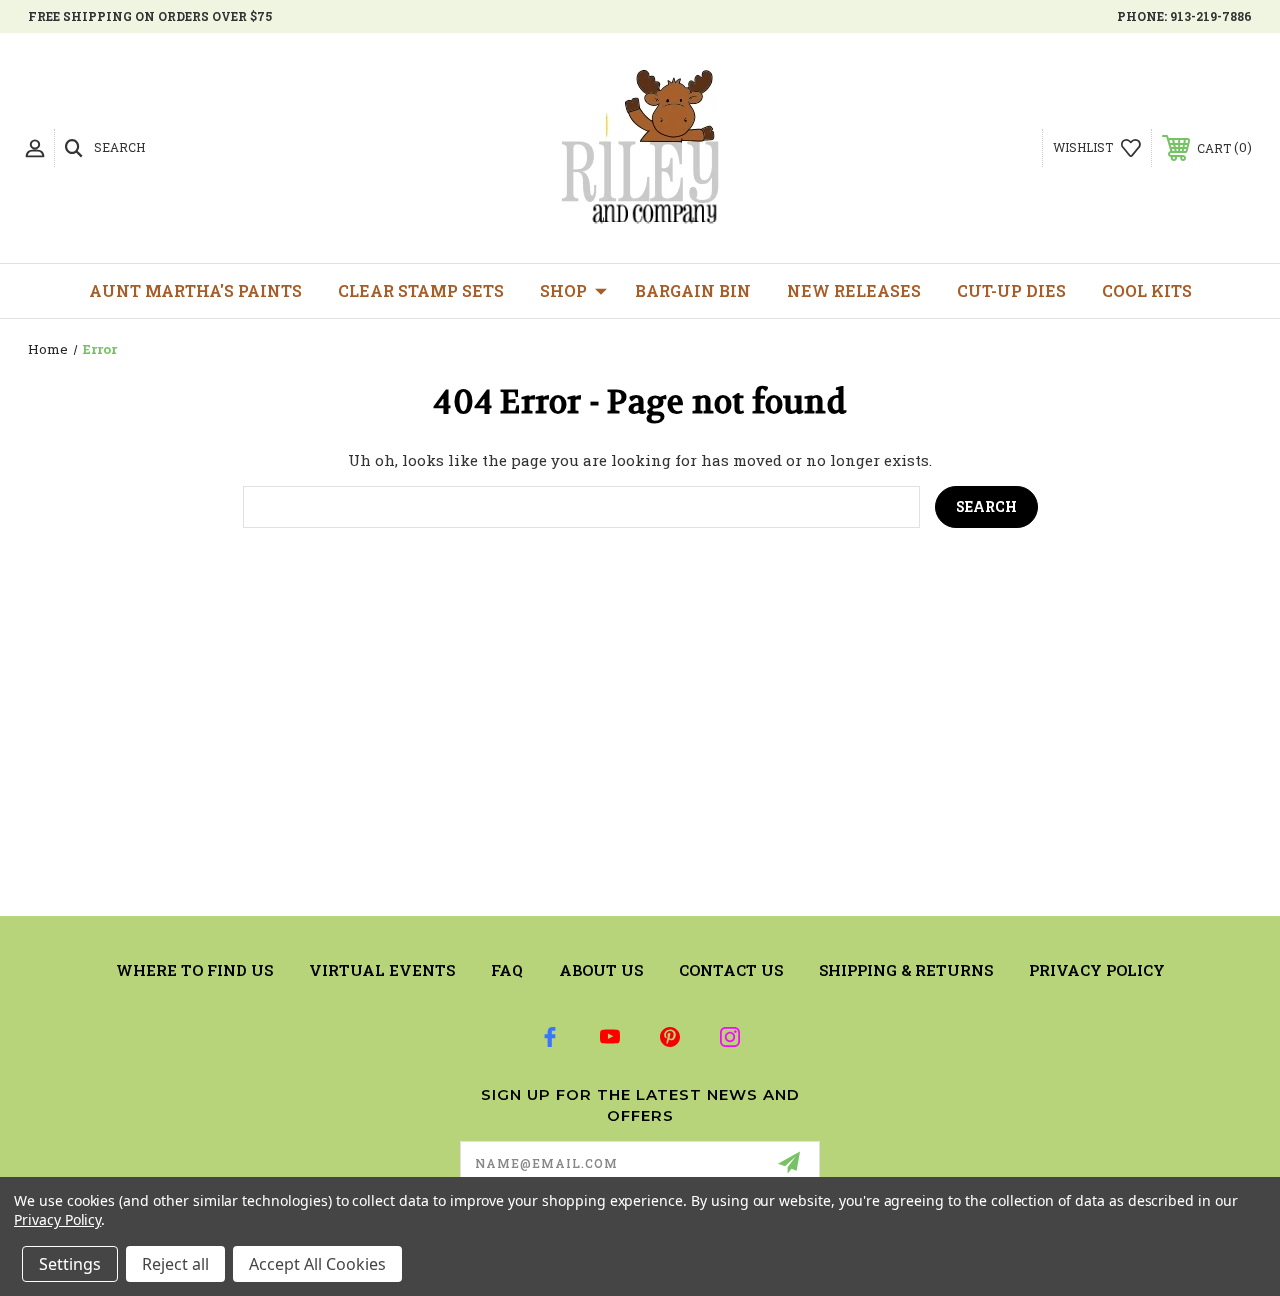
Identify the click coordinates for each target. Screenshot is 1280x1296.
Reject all (175, 1264)
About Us (601, 970)
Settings (70, 1264)
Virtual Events (382, 970)
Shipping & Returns (906, 970)
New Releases (854, 290)
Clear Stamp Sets (421, 290)
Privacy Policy (1097, 970)
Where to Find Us (194, 970)
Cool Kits (1147, 290)
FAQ (507, 970)
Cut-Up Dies (1011, 290)
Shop (563, 290)
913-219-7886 (1211, 16)
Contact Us (731, 970)
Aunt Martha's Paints (195, 290)
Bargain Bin (693, 290)
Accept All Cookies (317, 1264)
